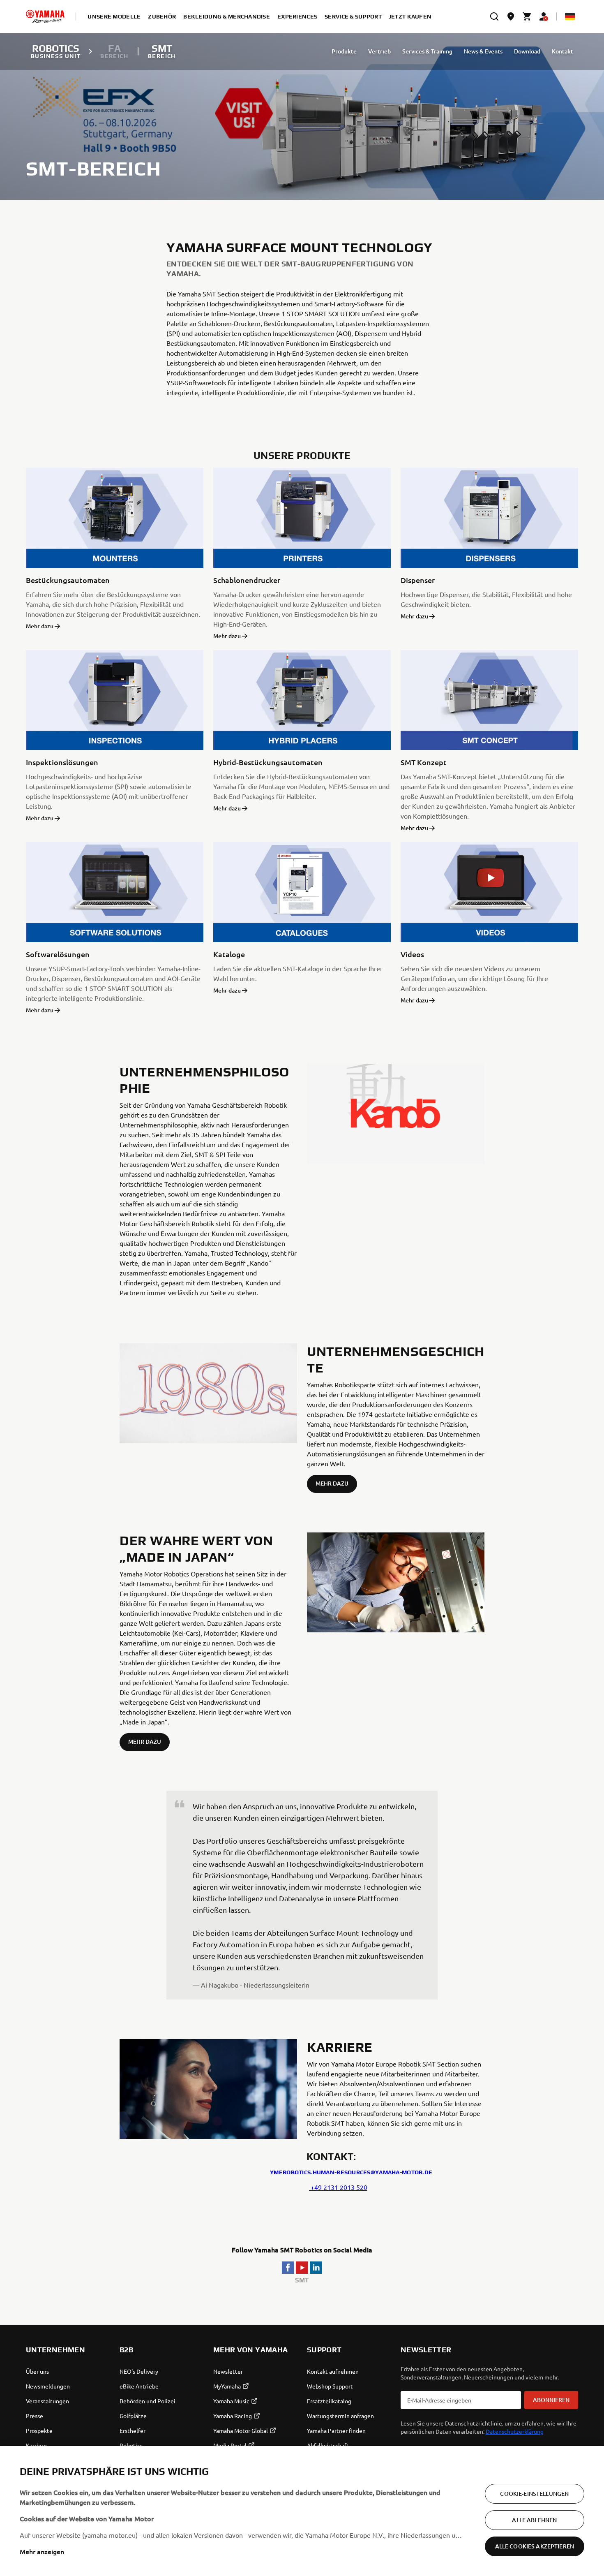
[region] (302, 2511)
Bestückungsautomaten (68, 580)
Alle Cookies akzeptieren (535, 2546)
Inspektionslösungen (62, 762)
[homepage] (45, 16)
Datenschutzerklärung (515, 2431)
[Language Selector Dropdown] (570, 16)
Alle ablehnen (534, 2520)
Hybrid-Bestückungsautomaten (268, 762)
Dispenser (418, 580)
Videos (412, 954)
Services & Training (427, 51)
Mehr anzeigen (42, 2551)
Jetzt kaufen (410, 16)
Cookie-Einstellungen (534, 2494)
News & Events (483, 51)
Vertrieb (379, 51)
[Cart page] (527, 16)
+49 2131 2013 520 (338, 2187)
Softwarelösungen (58, 954)
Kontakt (563, 51)
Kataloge (229, 954)
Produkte (344, 51)
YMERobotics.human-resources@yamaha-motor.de (351, 2172)
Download (527, 51)
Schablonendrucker (247, 580)
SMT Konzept (424, 762)
